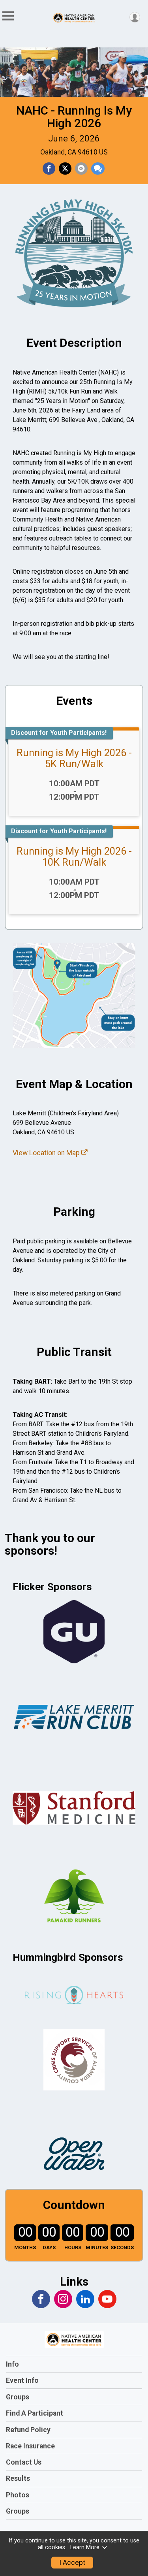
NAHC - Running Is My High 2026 (74, 117)
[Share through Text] (98, 169)
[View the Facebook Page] (41, 2299)
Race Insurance (30, 2446)
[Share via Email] (81, 169)
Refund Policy (28, 2430)
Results (18, 2478)
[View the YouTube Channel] (107, 2299)
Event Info (22, 2380)
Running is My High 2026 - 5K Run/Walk (74, 758)
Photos (18, 2495)
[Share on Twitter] (65, 169)
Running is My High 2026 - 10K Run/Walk (74, 857)
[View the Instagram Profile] (63, 2299)
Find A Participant (35, 2413)
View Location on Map (47, 1153)
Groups (18, 2397)
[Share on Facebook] (49, 169)
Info (12, 2364)
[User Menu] (135, 17)
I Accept (72, 2563)
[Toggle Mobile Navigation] (8, 16)
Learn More (85, 2547)
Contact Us (24, 2462)
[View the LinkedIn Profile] (85, 2299)
